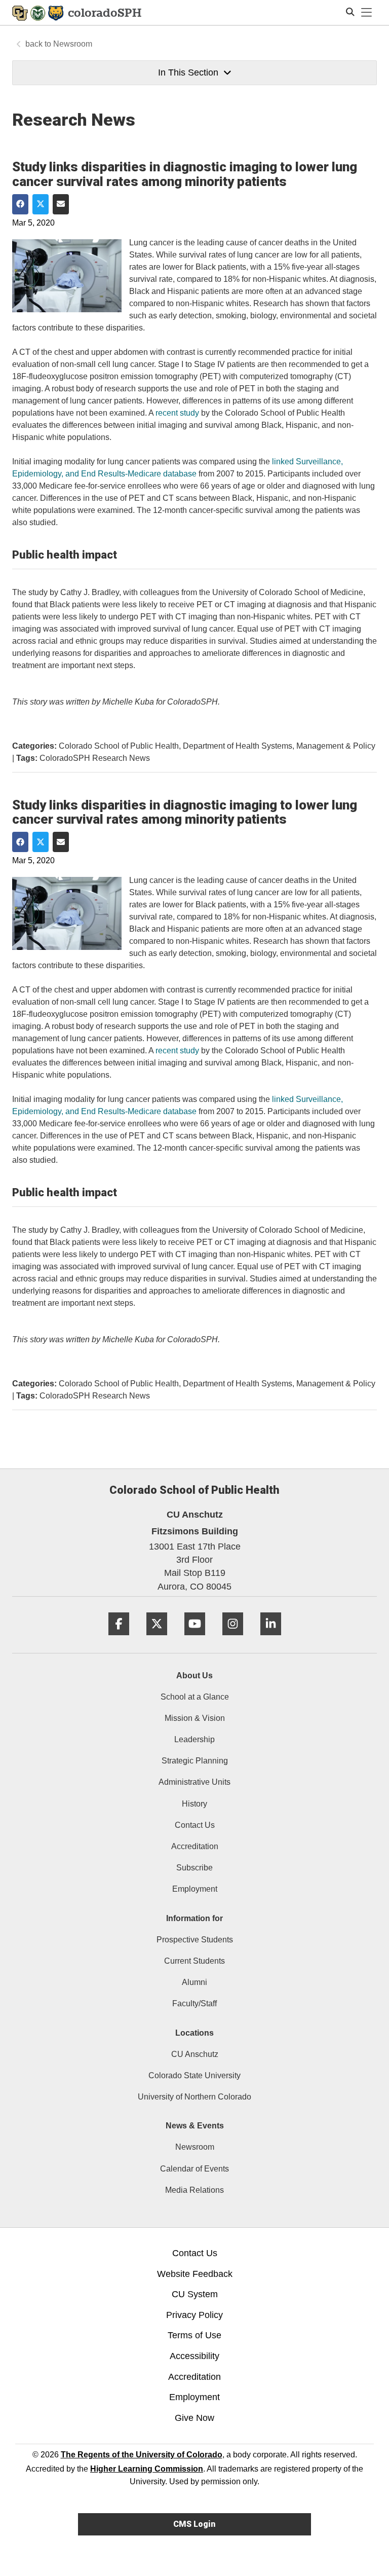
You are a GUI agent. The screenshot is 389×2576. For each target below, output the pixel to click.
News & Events (195, 2126)
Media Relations (194, 2190)
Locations (194, 2033)
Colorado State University (194, 2075)
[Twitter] (157, 1639)
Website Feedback (195, 2274)
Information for (194, 1918)
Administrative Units (194, 1782)
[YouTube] (195, 1639)
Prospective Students (195, 1940)
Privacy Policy (194, 2315)
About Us (194, 1676)
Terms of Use (194, 2335)
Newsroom (73, 44)
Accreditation (195, 1846)
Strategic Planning (195, 1761)
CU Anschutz (195, 2054)
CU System (195, 2294)
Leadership (194, 1739)
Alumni (194, 1982)
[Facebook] (119, 1639)
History (194, 1804)
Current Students (194, 1961)
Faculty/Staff (194, 2003)
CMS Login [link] (194, 2524)
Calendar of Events (194, 2169)
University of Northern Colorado (194, 2097)
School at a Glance (195, 1697)
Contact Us (195, 1825)
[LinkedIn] (271, 1639)
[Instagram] (233, 1639)
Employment (195, 1889)
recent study (177, 413)
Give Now (194, 2418)
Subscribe (194, 1868)
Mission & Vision (195, 1718)
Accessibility (194, 2356)
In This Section (188, 72)
